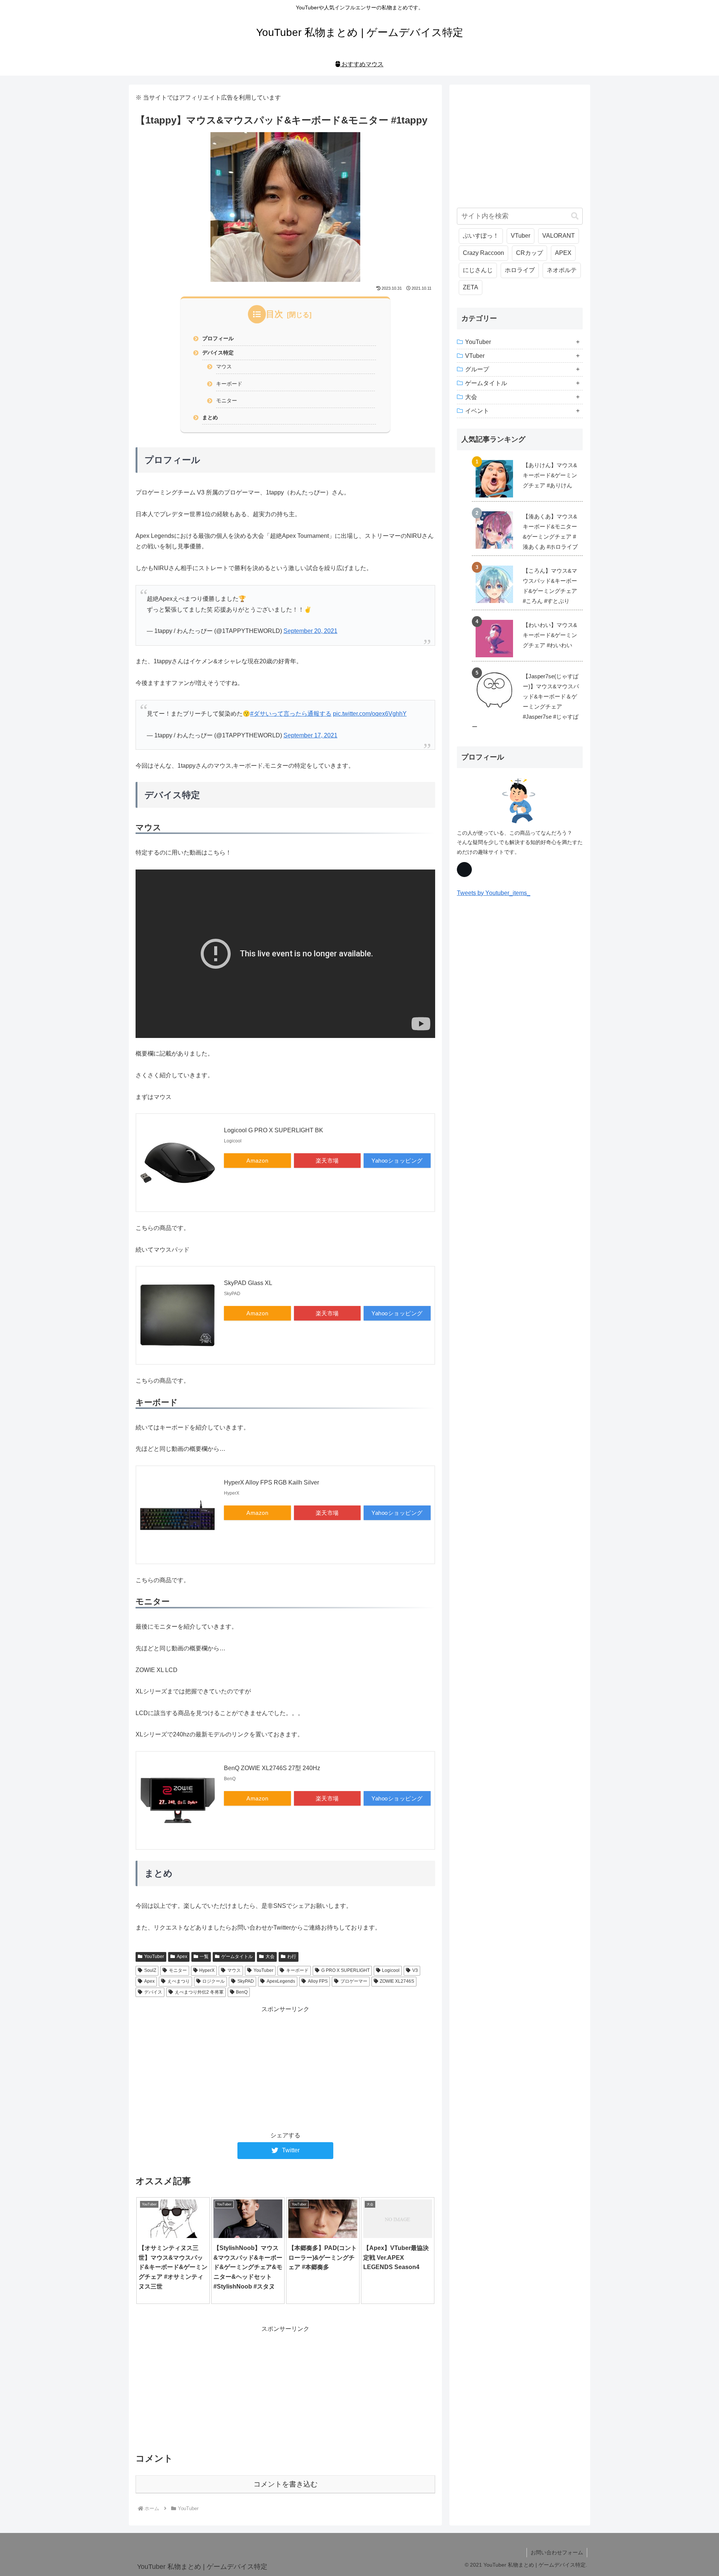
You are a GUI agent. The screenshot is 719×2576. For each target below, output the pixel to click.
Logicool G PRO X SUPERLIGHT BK (274, 1130)
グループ (477, 369)
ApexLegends (281, 1981)
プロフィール (218, 338)
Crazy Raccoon (483, 253)
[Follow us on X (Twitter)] (464, 870)
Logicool (391, 1970)
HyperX (207, 1970)
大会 (270, 1957)
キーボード (229, 384)
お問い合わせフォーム (557, 2552)
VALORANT (559, 236)
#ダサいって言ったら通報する (291, 714)
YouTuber (154, 1957)
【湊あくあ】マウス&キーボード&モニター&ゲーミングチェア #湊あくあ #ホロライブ (550, 532)
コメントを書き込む (286, 2484)
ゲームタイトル (237, 1957)
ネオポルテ (562, 270)
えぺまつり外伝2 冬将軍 (199, 1992)
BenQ (242, 1992)
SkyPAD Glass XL (248, 1283)
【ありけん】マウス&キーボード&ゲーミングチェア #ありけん (550, 475)
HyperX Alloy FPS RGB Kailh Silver (271, 1482)
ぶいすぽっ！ (481, 236)
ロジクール (213, 1981)
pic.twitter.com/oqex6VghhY (370, 714)
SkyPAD (246, 1981)
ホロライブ (520, 270)
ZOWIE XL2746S (397, 1981)
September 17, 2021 (310, 735)
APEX (563, 253)
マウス (224, 366)
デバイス (153, 1992)
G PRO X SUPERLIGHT (345, 1970)
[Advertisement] (285, 2067)
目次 (274, 314)
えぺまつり (179, 1981)
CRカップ (530, 253)
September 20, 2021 (310, 631)
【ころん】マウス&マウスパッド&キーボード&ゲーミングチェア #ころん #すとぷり (550, 586)
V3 (415, 1970)
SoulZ (150, 1970)
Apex (182, 1957)
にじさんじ (478, 270)
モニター (227, 401)
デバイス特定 (218, 353)
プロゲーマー (354, 1981)
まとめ (210, 417)
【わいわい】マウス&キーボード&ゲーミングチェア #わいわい (550, 635)
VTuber (521, 236)
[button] (575, 216)
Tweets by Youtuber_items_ (494, 893)
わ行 (292, 1957)
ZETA (471, 287)
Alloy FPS (318, 1981)
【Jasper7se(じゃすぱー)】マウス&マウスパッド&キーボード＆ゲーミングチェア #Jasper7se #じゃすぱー (525, 701)
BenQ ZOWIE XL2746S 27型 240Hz (272, 1768)
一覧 (204, 1957)
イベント (477, 411)
